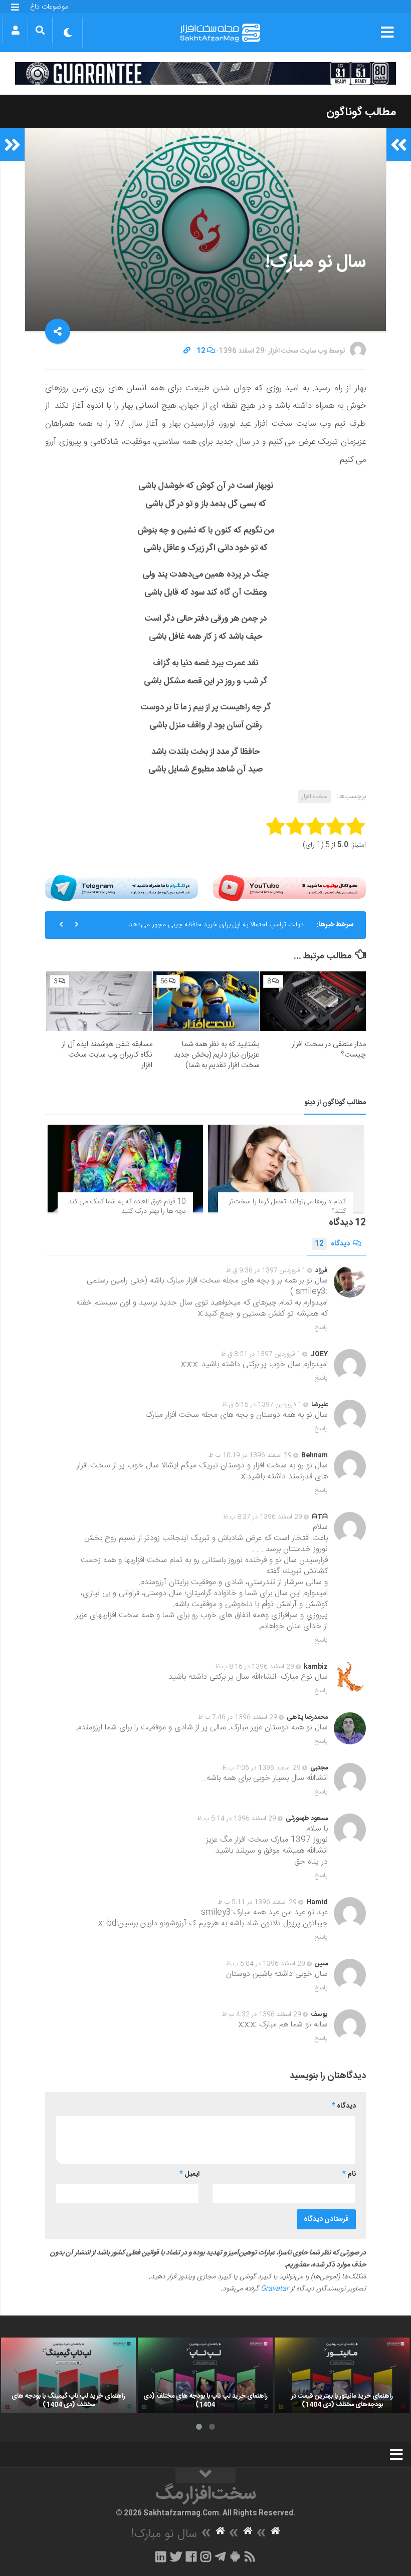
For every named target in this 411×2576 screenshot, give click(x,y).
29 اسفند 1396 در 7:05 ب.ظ (261, 1768)
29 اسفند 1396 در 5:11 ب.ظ (257, 1902)
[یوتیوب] (289, 888)
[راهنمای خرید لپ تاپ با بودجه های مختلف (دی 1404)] (205, 2375)
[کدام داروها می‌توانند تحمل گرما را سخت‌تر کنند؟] (286, 1168)
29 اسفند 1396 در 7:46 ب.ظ (238, 1717)
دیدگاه (332, 1244)
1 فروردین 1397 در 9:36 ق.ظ (266, 1270)
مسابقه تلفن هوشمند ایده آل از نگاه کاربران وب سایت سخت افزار (107, 1055)
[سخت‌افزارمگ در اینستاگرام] (206, 2556)
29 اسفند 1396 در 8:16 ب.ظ (255, 1667)
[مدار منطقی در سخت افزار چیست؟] (313, 1001)
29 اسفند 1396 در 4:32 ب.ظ (262, 2014)
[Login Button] (15, 30)
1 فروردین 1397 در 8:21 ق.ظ (261, 1354)
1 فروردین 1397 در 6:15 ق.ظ (262, 1405)
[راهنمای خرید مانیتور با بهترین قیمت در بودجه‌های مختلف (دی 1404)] (342, 2375)
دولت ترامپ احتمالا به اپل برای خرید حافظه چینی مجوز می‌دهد (216, 925)
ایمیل (189, 2174)
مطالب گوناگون (361, 112)
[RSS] (250, 2556)
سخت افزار (315, 797)
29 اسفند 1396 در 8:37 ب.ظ (263, 1517)
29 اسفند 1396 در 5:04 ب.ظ (266, 1964)
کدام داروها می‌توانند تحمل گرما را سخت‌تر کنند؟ (287, 1207)
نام (349, 2174)
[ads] (205, 73)
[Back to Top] (205, 2475)
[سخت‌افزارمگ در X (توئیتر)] (176, 2556)
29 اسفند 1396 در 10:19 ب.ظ (250, 1455)
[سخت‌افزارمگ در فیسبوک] (191, 2556)
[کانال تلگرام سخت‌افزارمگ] (220, 2556)
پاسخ (321, 1328)
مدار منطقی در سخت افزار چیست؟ (329, 1050)
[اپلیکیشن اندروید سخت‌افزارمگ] (235, 2556)
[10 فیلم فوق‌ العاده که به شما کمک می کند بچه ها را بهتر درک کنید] (125, 1168)
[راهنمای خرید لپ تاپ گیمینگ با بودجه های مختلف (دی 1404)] (68, 2375)
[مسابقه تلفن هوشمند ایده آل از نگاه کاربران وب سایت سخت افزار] (99, 1001)
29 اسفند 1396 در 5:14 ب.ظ (237, 1819)
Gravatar (275, 2289)
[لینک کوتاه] (187, 351)
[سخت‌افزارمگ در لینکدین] (161, 2556)
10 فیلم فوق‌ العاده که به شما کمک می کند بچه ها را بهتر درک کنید (127, 1207)
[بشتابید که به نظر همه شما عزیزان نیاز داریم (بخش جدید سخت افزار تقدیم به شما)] (206, 1001)
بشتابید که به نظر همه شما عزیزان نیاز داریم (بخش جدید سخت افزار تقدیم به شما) (217, 1055)
